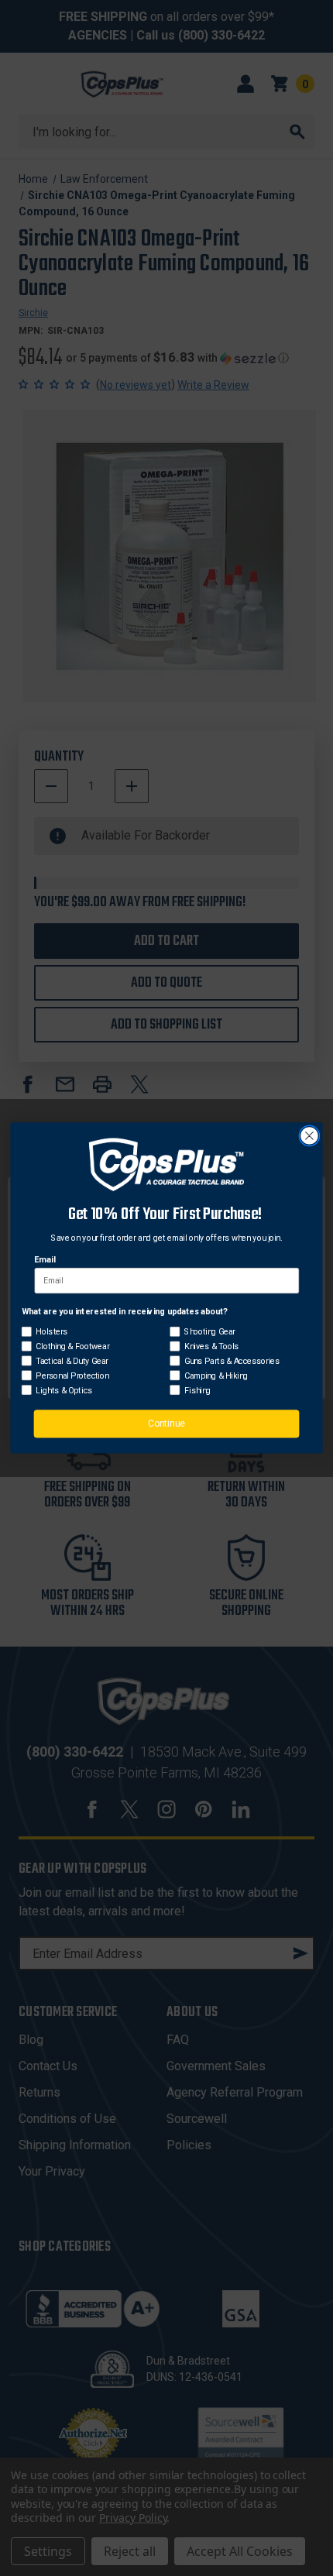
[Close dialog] (310, 1136)
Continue (166, 1424)
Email (45, 1260)
